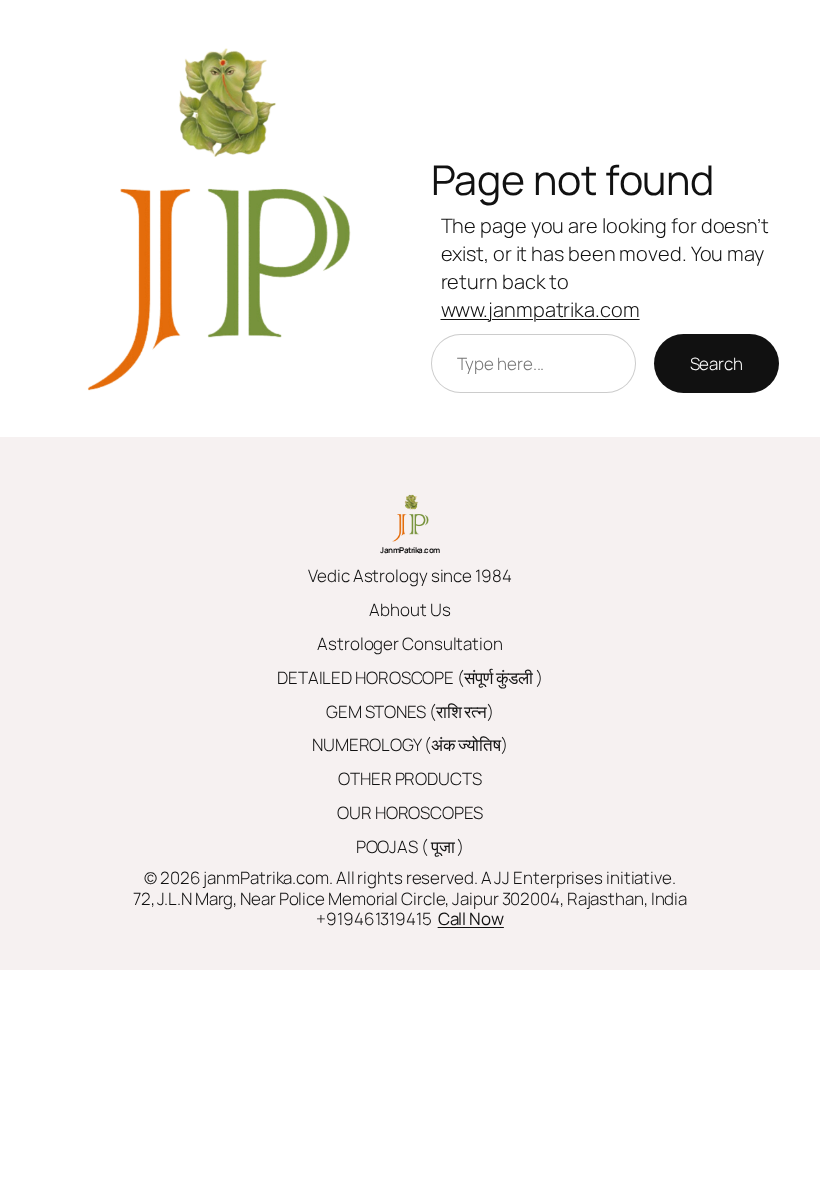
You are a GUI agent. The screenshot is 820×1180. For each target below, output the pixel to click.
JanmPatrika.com (410, 549)
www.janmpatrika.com (540, 309)
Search (716, 363)
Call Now (471, 918)
